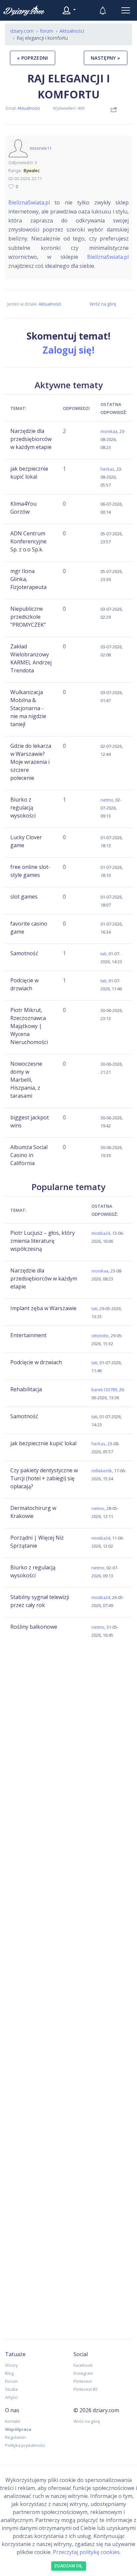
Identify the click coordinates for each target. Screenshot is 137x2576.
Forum (11, 2381)
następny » (106, 58)
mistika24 (101, 1233)
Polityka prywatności (25, 2445)
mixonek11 (41, 148)
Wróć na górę (103, 304)
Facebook (83, 2365)
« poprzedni (33, 58)
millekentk (102, 1471)
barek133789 (104, 1390)
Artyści (11, 2397)
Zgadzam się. (69, 2566)
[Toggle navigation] (126, 10)
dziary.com (22, 31)
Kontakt (12, 2421)
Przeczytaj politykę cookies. (87, 2552)
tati (103, 954)
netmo (107, 800)
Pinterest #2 (86, 2389)
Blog (9, 2373)
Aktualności (29, 108)
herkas (107, 469)
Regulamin (15, 2437)
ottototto (100, 1336)
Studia (11, 2389)
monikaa (109, 431)
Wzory (11, 2365)
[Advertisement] (68, 1699)
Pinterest (83, 2381)
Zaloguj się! (68, 350)
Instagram (83, 2373)
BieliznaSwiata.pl (29, 202)
